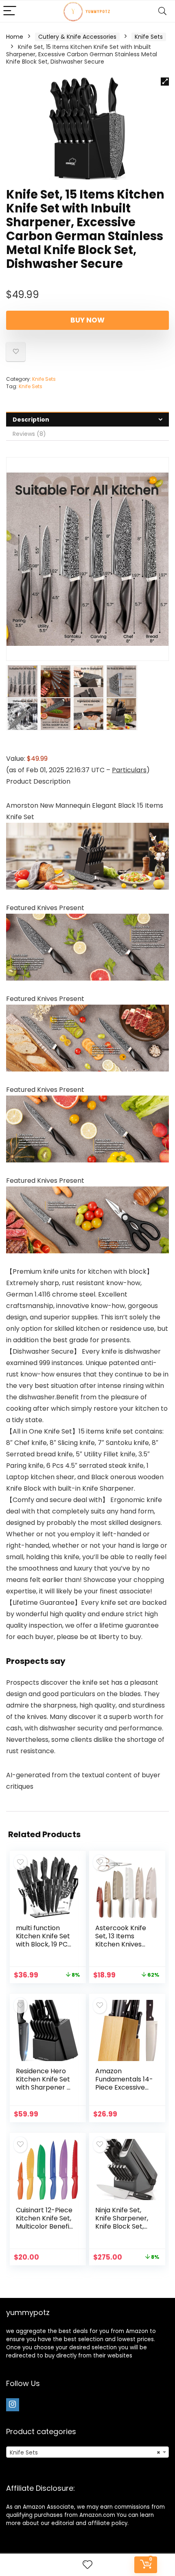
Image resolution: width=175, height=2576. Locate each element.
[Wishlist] (87, 2565)
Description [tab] (31, 420)
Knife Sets (149, 37)
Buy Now (87, 320)
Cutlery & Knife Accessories (77, 37)
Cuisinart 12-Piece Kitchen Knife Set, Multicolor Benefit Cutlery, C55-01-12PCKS (44, 2226)
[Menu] (10, 11)
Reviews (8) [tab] (29, 434)
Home (15, 37)
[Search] (162, 11)
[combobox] (87, 2452)
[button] (165, 82)
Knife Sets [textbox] (85, 2452)
